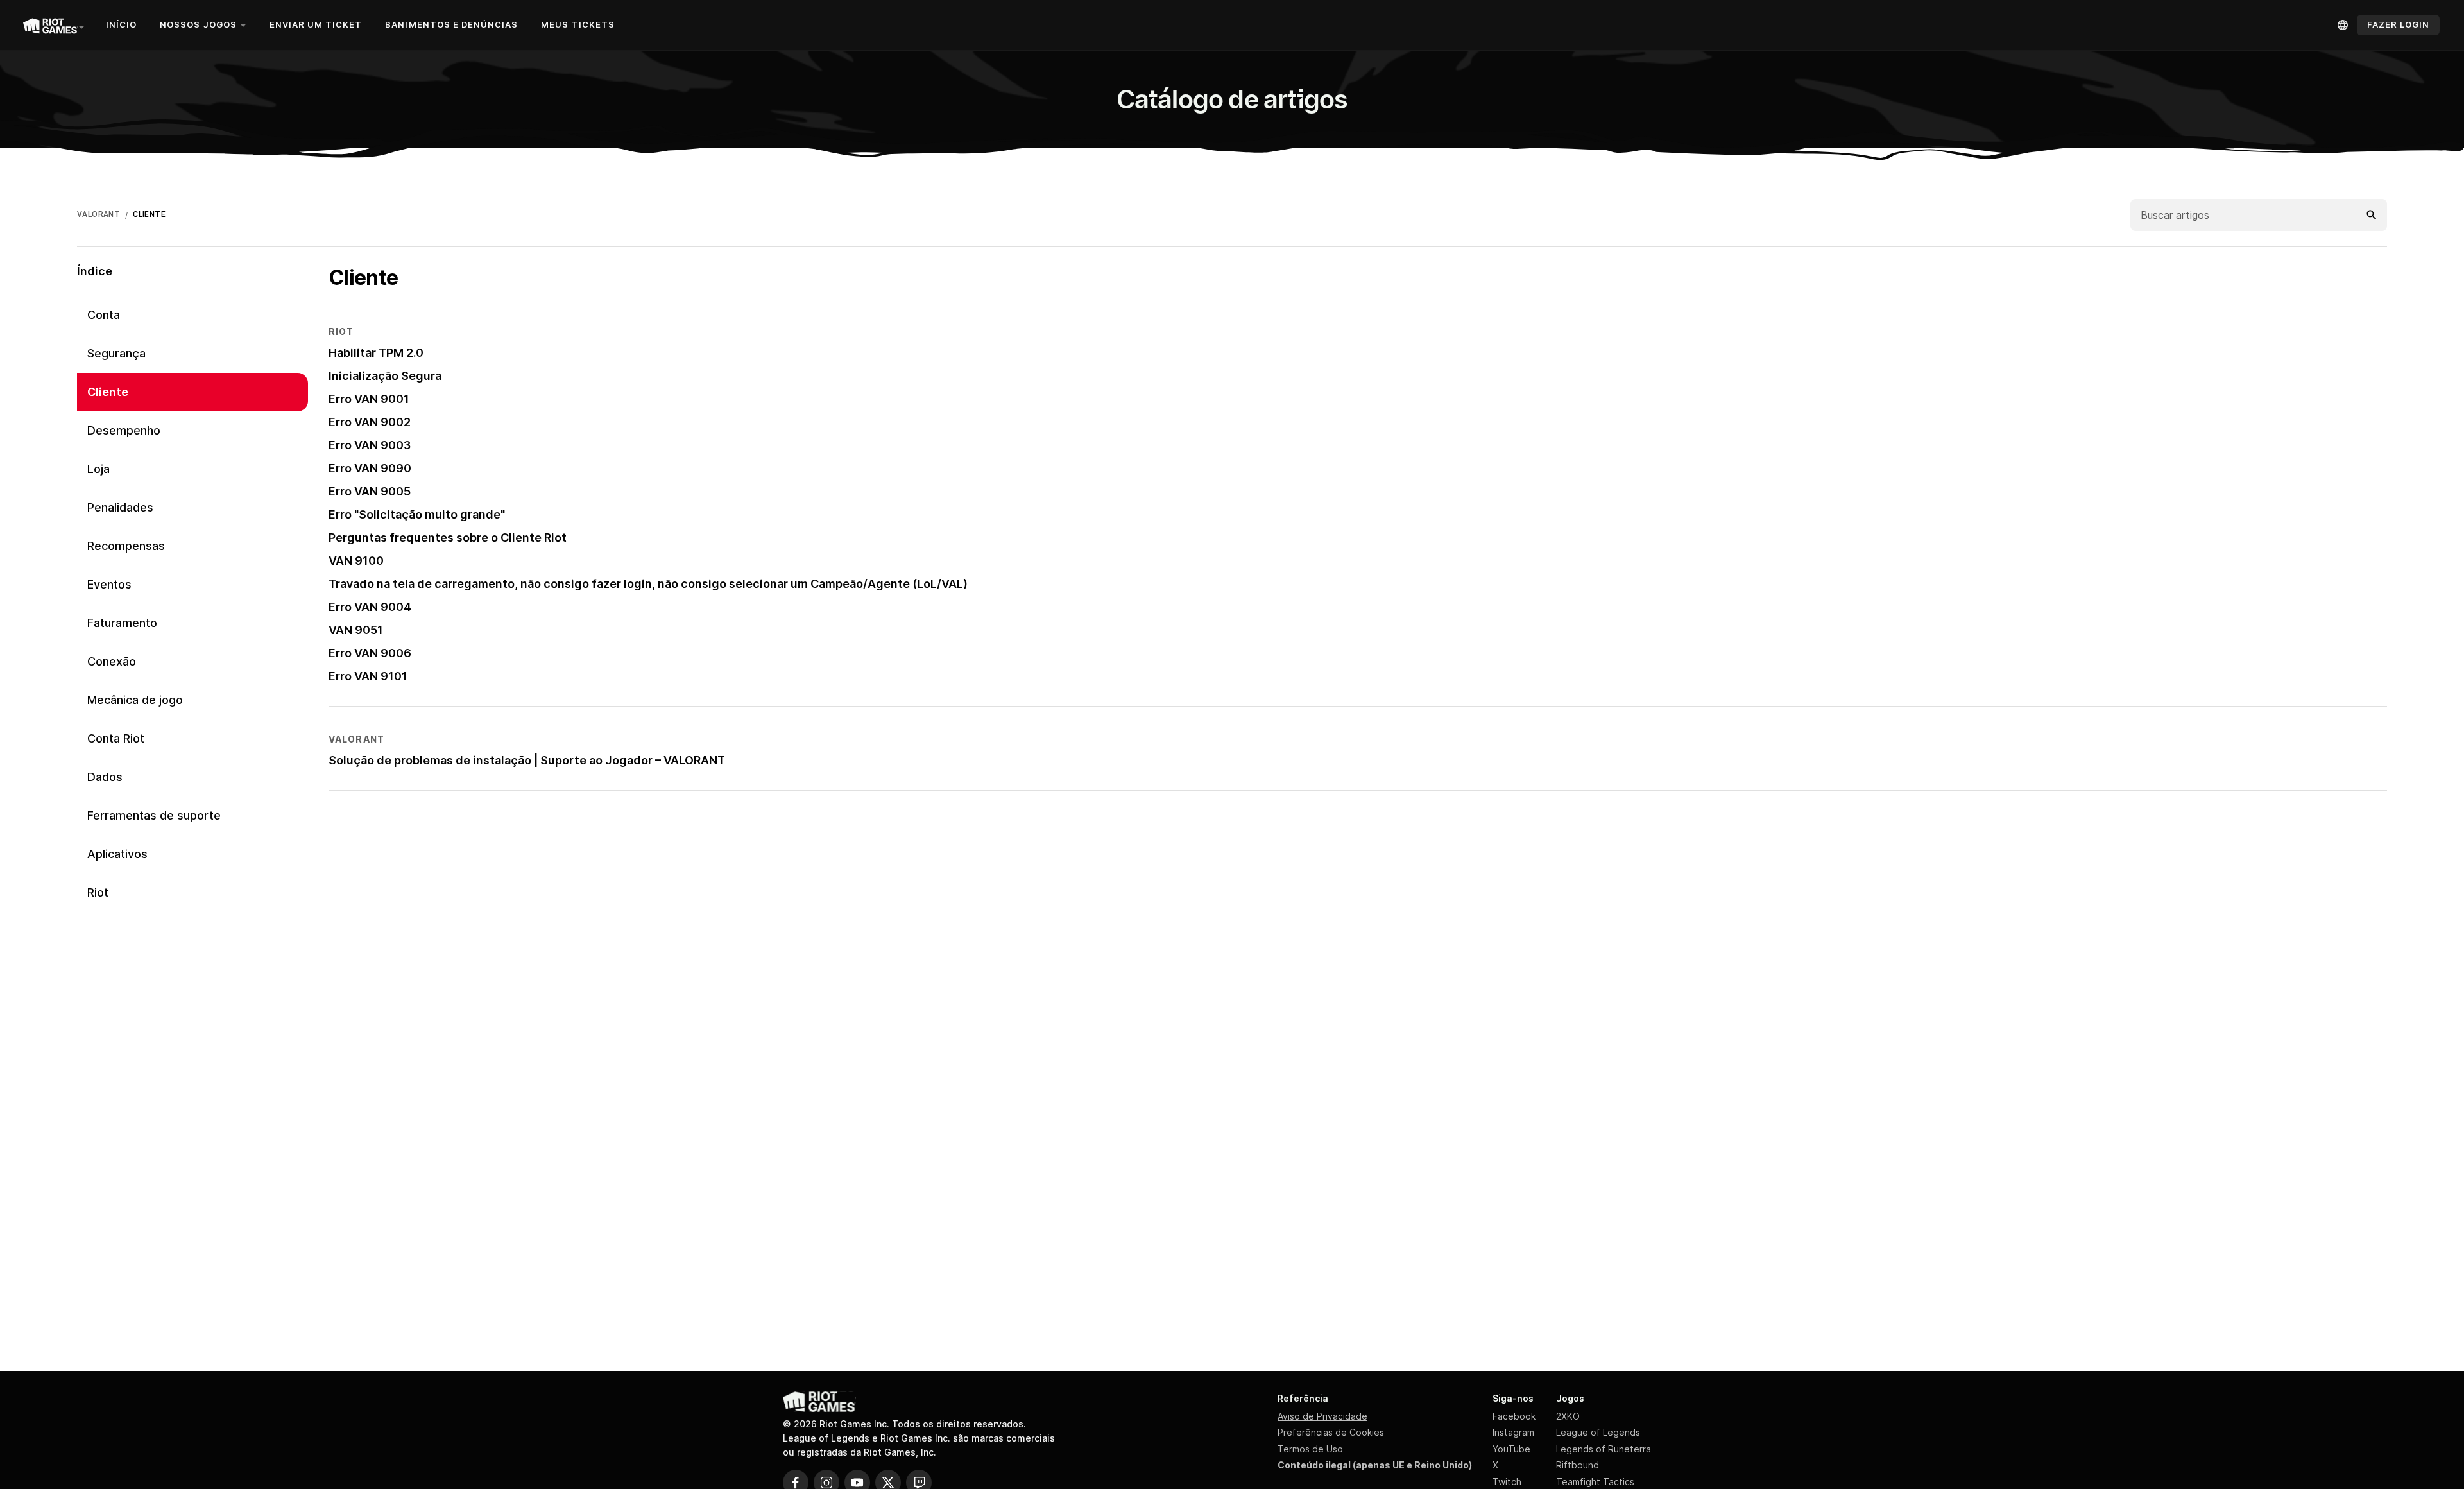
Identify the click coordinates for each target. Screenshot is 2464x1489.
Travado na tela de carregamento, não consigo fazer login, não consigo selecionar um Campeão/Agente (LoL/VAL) (648, 584)
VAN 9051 (356, 630)
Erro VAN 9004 (370, 607)
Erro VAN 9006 (370, 653)
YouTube (1511, 1449)
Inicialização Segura (385, 376)
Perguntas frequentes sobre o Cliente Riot (448, 538)
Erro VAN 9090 (370, 468)
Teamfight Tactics (1595, 1482)
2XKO (1568, 1416)
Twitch (1507, 1482)
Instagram (1513, 1432)
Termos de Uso (1310, 1449)
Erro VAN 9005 (370, 491)
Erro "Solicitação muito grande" (417, 514)
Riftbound (1578, 1465)
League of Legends (1598, 1432)
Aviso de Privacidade (1322, 1416)
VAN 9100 (356, 561)
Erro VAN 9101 (368, 676)
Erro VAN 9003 (370, 445)
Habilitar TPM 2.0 (376, 353)
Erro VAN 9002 (370, 422)
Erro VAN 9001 (369, 399)
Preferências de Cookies (1331, 1432)
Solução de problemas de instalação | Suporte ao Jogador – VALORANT (527, 760)
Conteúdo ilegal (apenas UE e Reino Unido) (1375, 1465)
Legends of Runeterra (1604, 1449)
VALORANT (98, 214)
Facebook (1514, 1416)
